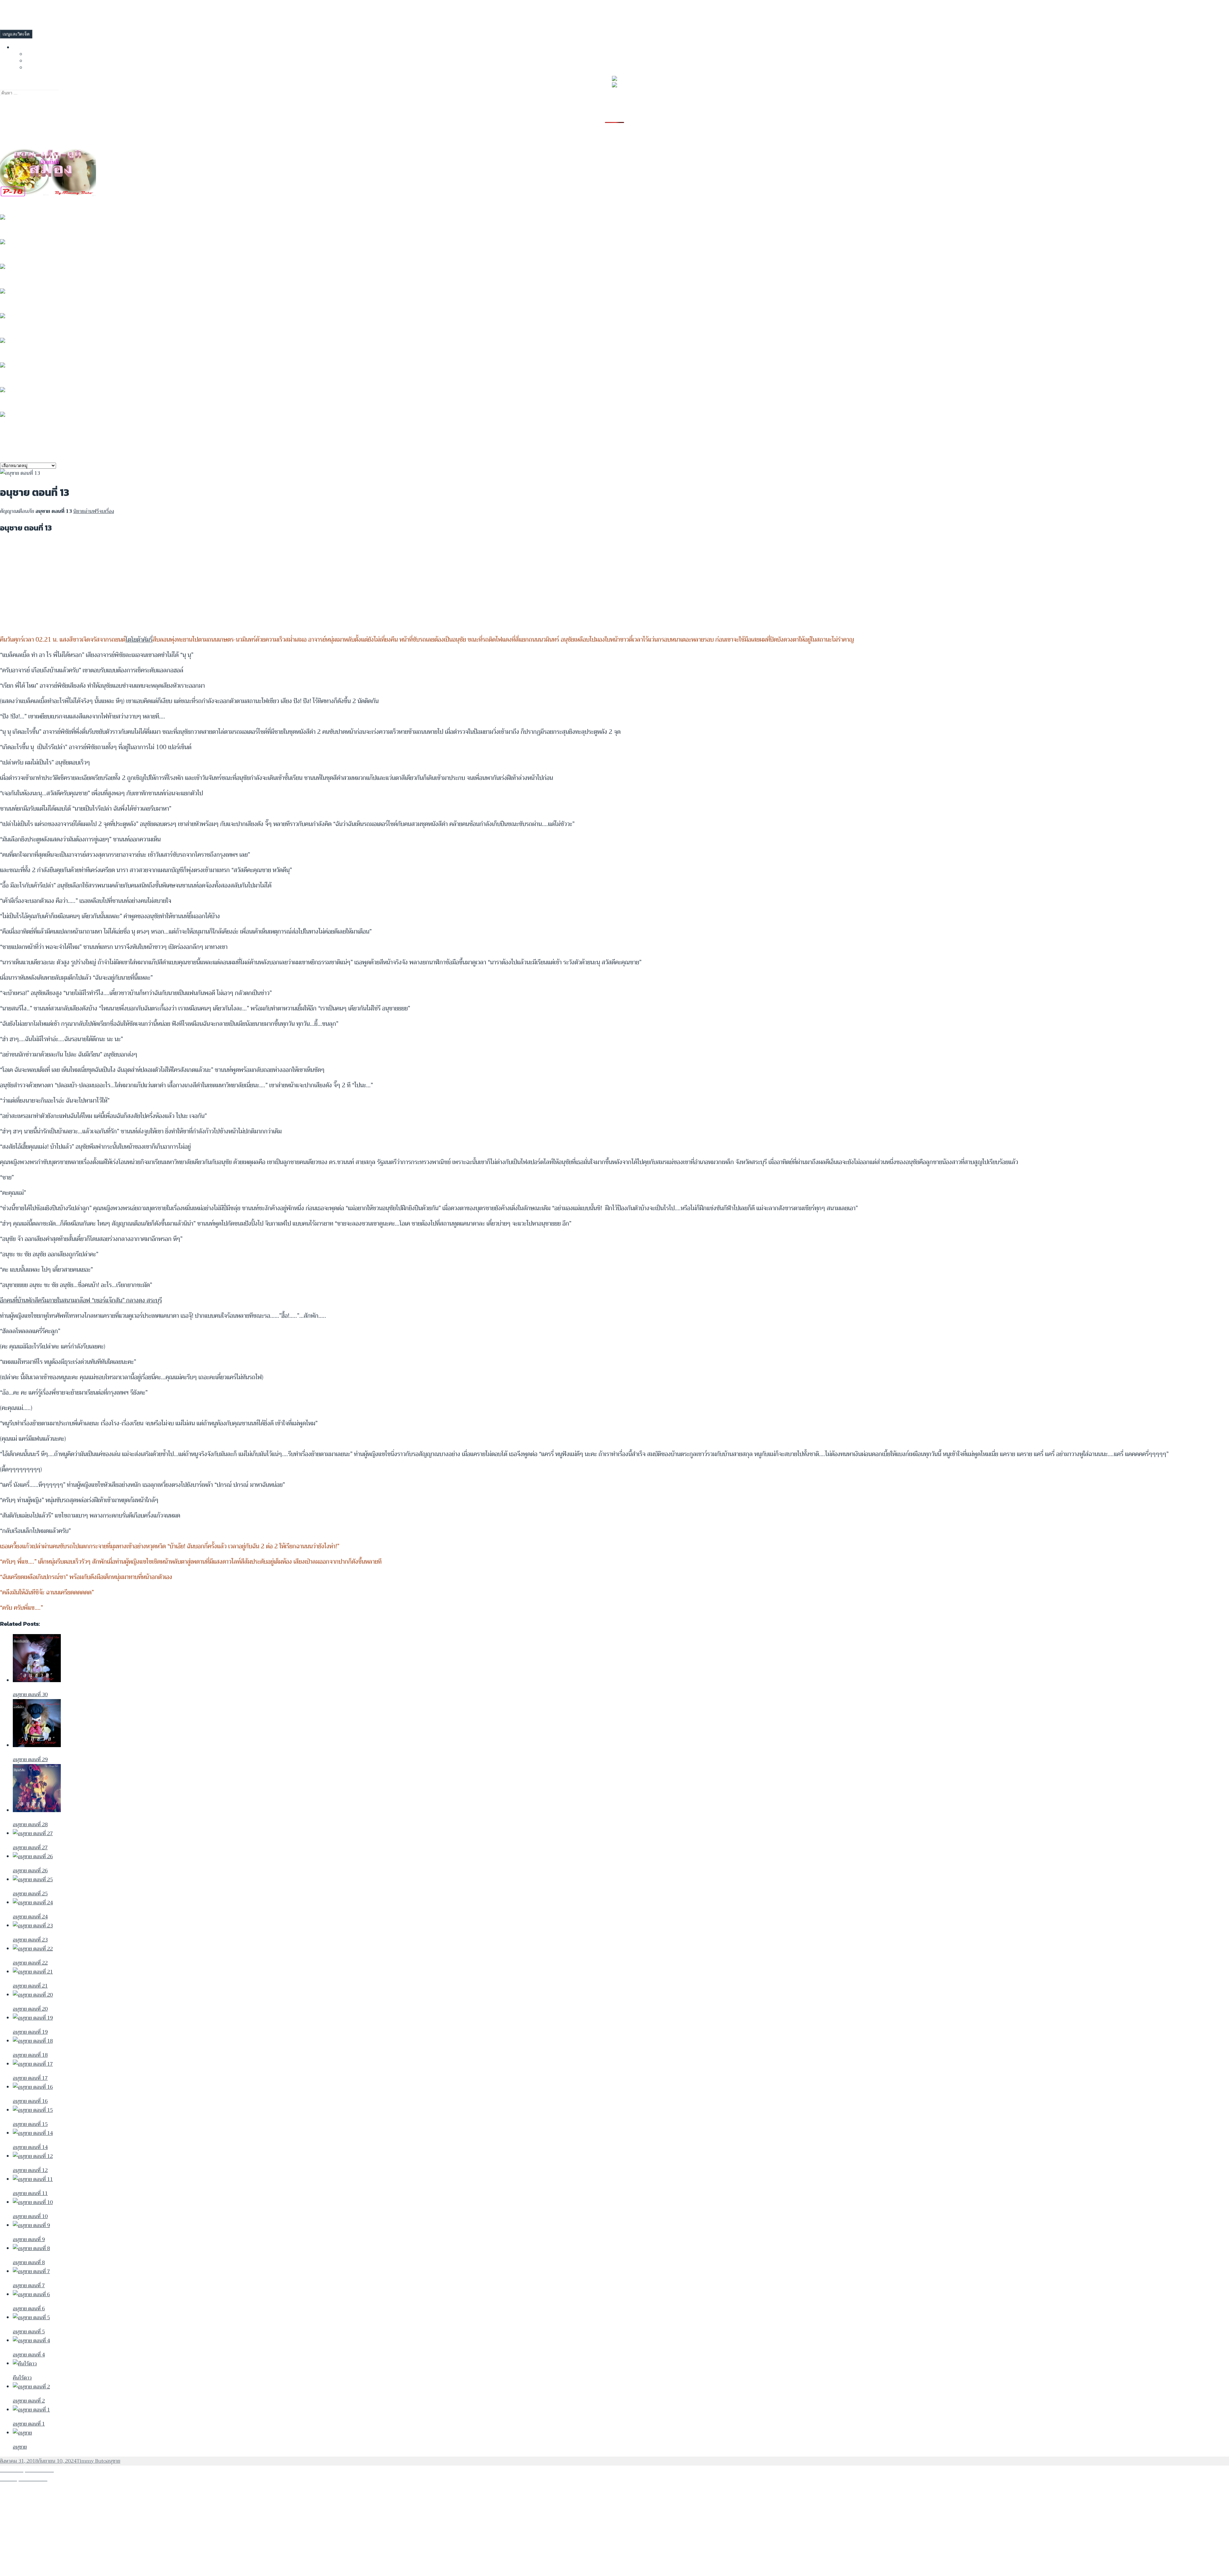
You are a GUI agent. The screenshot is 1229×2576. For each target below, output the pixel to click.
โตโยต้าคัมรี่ (139, 640)
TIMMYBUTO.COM (20, 9)
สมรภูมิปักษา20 (19, 400)
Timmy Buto (91, 2461)
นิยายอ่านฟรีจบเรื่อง (94, 511)
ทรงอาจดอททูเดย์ (47, 60)
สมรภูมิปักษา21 (19, 376)
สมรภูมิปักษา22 (19, 351)
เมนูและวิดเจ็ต (16, 34)
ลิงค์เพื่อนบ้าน (30, 47)
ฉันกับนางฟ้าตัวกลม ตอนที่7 (35, 277)
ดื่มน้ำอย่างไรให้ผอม (24, 228)
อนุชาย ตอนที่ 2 (20, 302)
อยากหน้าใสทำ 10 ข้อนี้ (29, 203)
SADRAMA (38, 67)
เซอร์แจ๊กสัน (108, 1300)
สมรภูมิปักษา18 (19, 425)
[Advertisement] (192, 585)
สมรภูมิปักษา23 (19, 326)
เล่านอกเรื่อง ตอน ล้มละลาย (34, 252)
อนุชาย (113, 2461)
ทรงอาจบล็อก (42, 54)
